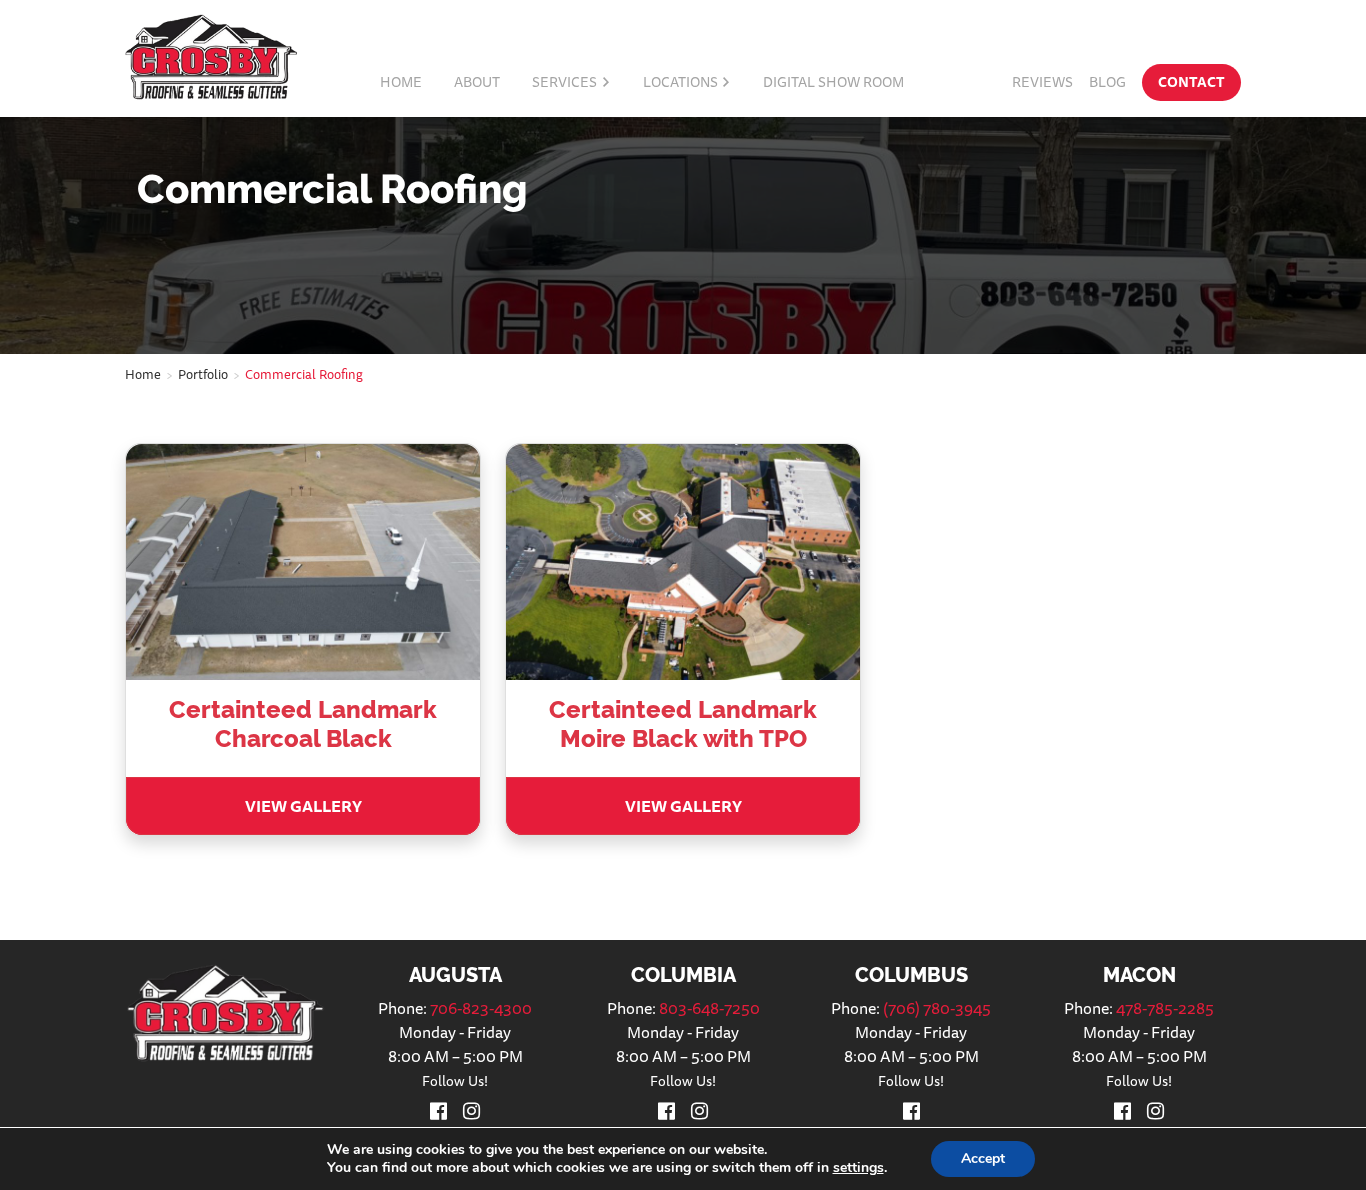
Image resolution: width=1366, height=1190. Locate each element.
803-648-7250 (709, 1008)
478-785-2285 (1165, 1008)
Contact (1191, 82)
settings (858, 1168)
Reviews (1042, 82)
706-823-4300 (481, 1008)
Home (401, 82)
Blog (1107, 82)
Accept (983, 1158)
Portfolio (203, 374)
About (477, 82)
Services (564, 82)
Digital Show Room (833, 82)
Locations (680, 82)
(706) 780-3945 (937, 1008)
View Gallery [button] (303, 806)
